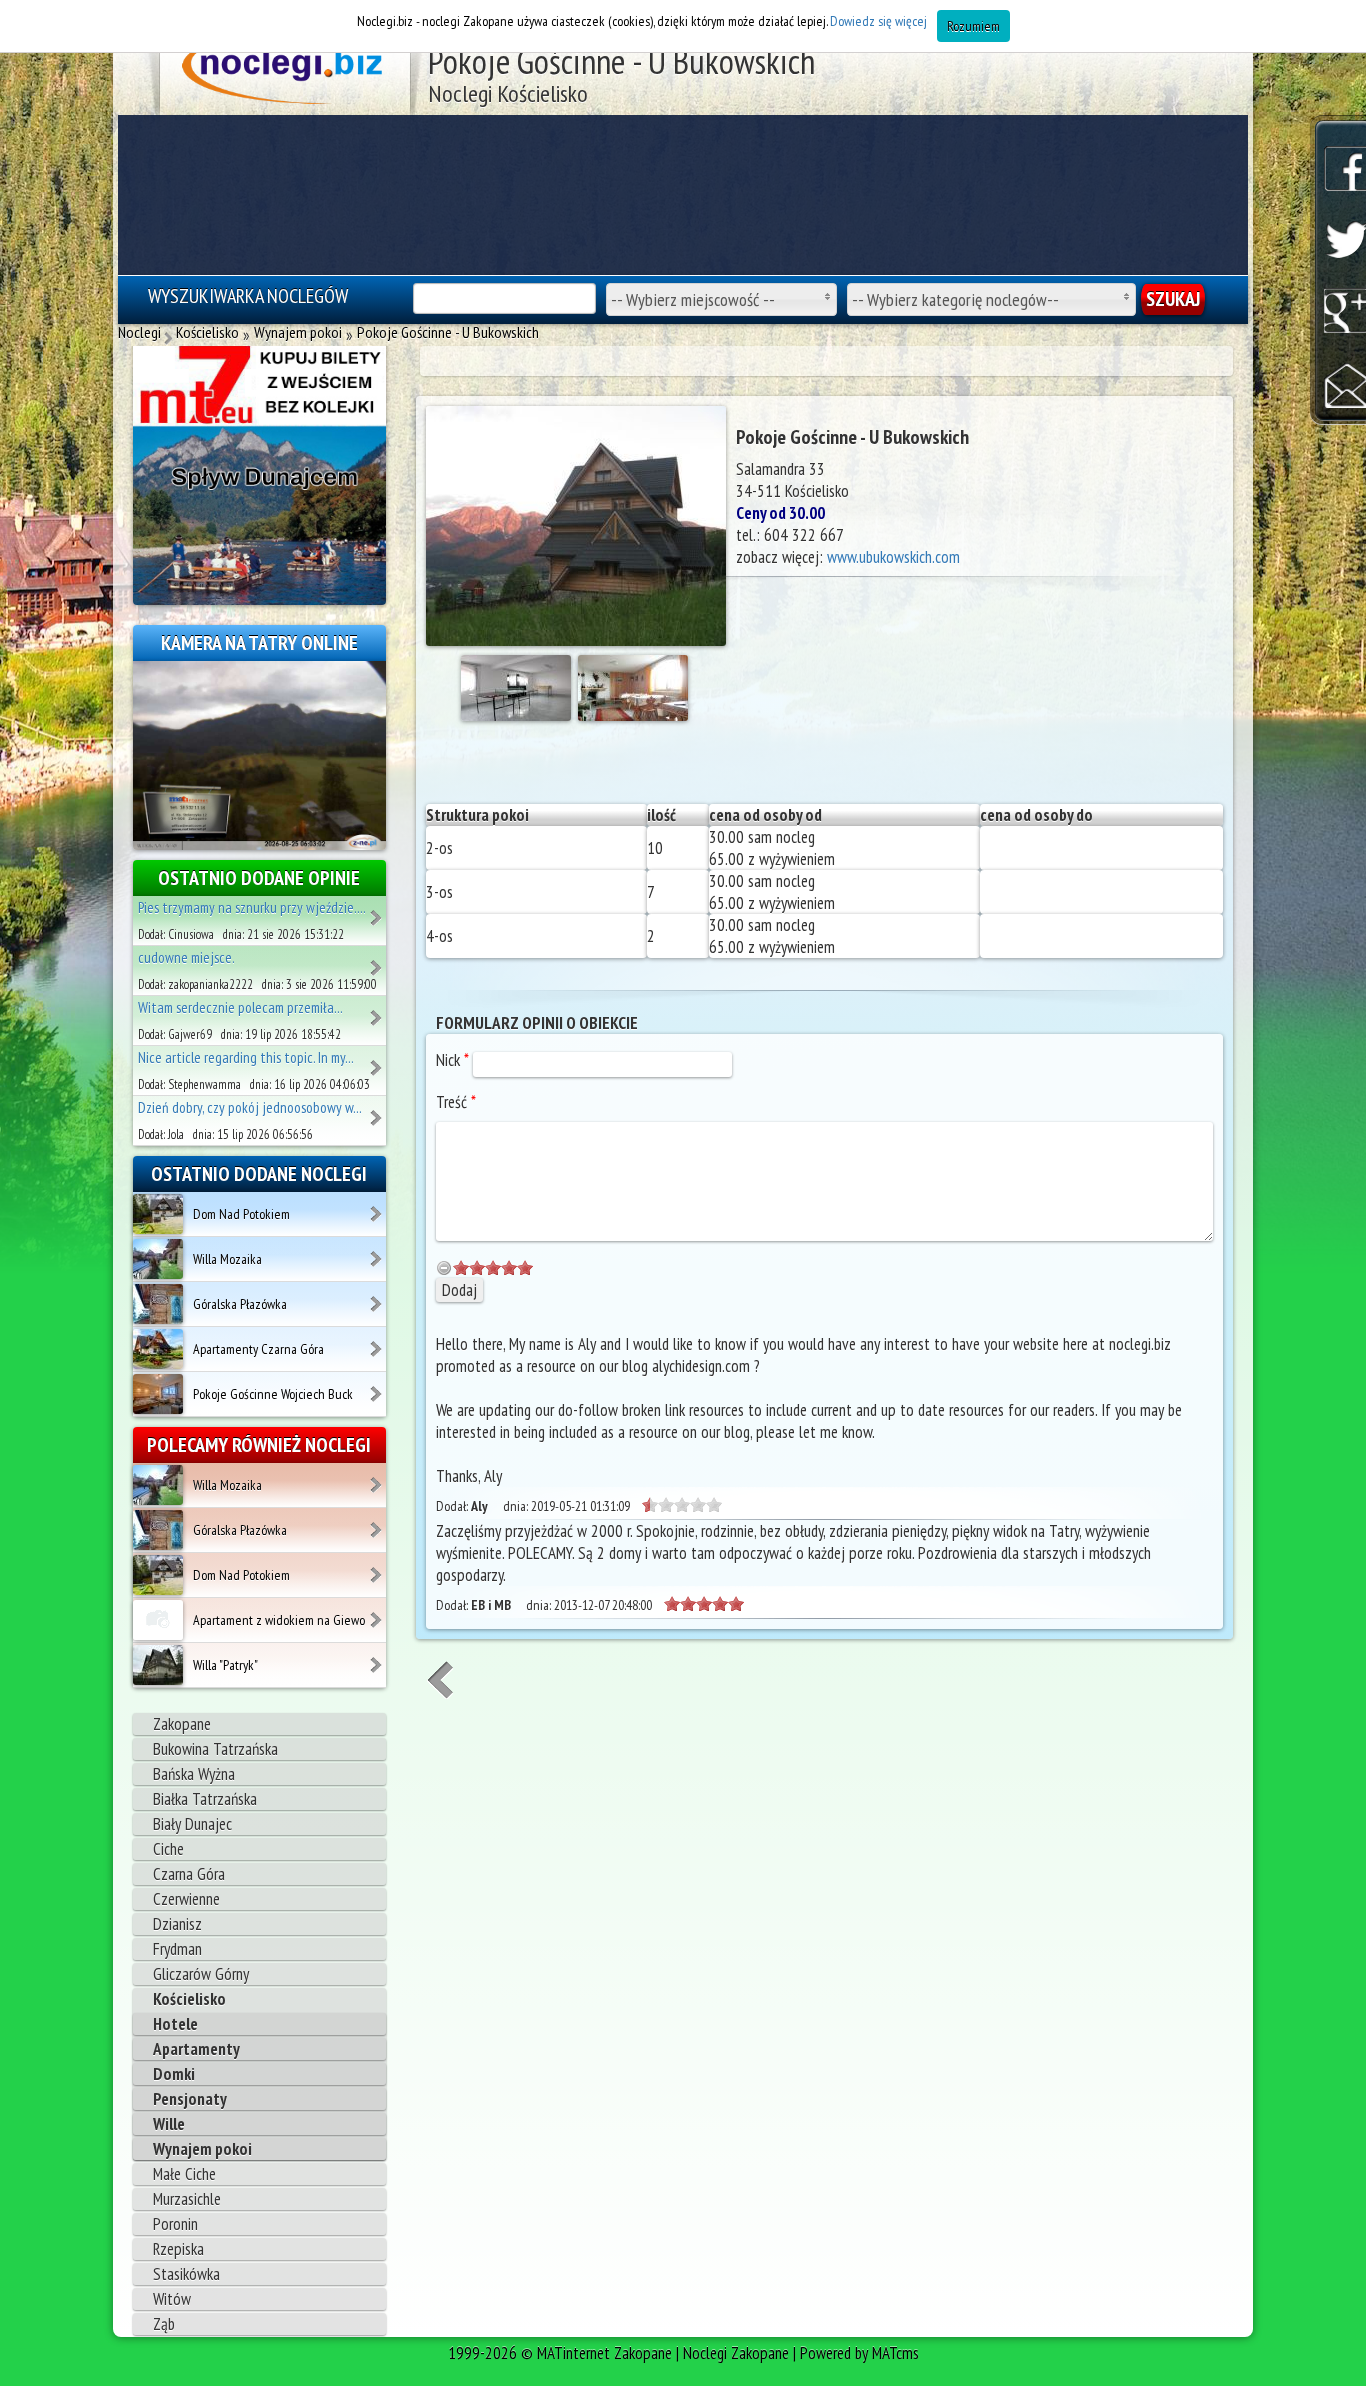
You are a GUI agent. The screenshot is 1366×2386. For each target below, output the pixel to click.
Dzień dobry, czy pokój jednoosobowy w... (250, 1107)
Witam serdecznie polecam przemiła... (240, 1007)
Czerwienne (186, 1899)
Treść (456, 1102)
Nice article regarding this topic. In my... (246, 1057)
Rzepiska (178, 2249)
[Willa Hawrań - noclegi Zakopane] (377, 911)
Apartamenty (196, 2049)
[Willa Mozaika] (158, 1258)
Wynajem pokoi (202, 2149)
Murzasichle (187, 2199)
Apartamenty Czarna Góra (258, 1349)
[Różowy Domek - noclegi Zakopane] (377, 1011)
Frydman (177, 1949)
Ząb (164, 2324)
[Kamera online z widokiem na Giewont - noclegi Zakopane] (259, 754)
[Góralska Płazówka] (158, 1303)
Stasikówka (186, 2274)
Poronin (175, 2224)
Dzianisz (177, 1924)
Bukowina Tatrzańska (215, 1749)
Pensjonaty (190, 2099)
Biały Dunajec (192, 1824)
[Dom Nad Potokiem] (158, 1213)
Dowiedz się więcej (878, 21)
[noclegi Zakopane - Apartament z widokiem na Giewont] (377, 1613)
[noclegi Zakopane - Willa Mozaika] (377, 1252)
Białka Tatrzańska (205, 1799)
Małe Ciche (184, 2174)
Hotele (175, 2024)
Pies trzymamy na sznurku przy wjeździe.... (252, 907)
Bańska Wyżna (194, 1774)
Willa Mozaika (227, 1259)
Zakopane (182, 1724)
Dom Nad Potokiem (241, 1214)
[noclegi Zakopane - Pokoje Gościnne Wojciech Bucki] (377, 1387)
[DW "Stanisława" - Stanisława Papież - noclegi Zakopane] (377, 1061)
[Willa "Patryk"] (158, 1664)
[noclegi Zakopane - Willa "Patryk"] (377, 1658)
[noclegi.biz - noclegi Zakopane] (285, 70)
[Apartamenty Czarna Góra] (158, 1348)
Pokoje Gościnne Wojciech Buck (273, 1394)
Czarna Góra (189, 1874)
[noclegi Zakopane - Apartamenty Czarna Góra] (377, 1342)
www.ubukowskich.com (893, 557)
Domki (174, 2074)
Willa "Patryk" (225, 1665)
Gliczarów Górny (201, 1974)
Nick (452, 1060)
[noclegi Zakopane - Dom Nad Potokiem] (377, 1207)
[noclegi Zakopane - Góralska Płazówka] (377, 1297)
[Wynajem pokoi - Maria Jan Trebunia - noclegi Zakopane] (377, 961)
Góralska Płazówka (240, 1304)
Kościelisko (189, 1999)
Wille (169, 2124)
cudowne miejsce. (186, 957)
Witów (172, 2299)
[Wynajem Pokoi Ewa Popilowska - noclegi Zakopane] (377, 1111)
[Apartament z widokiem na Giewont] (158, 1619)
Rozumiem (973, 26)
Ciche (168, 1849)
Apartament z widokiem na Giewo (279, 1620)
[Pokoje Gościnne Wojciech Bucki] (158, 1393)
